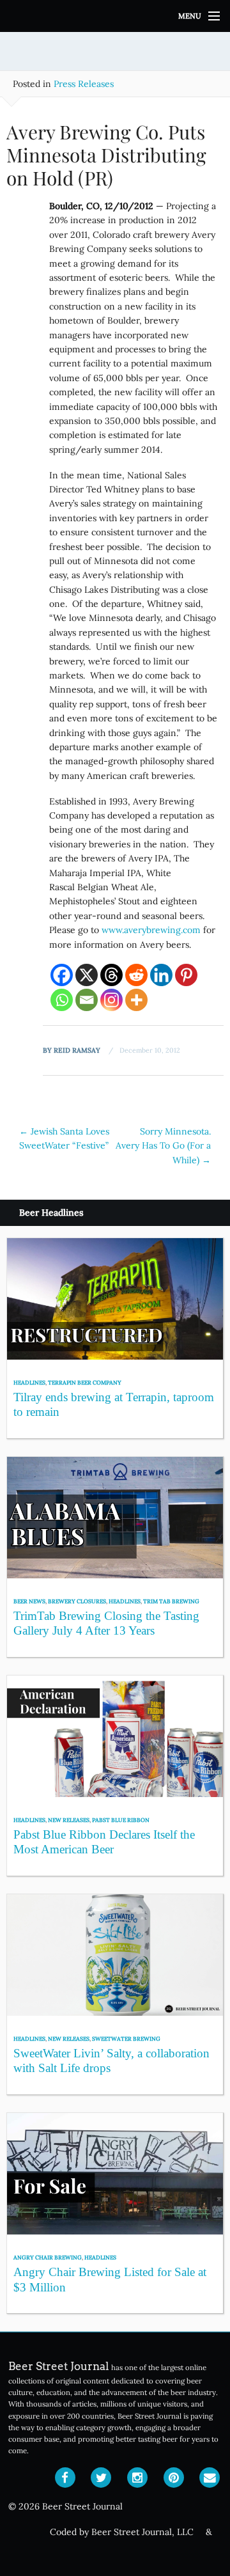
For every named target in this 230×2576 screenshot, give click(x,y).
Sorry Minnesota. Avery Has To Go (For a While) (163, 1146)
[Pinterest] (186, 975)
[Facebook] (62, 975)
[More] (136, 1000)
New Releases (69, 1820)
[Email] (87, 1000)
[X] (87, 975)
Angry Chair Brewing (48, 2257)
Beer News (29, 1601)
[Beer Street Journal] (115, 16)
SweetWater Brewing (126, 2038)
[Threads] (111, 975)
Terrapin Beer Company (85, 1382)
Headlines (29, 1382)
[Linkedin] (161, 975)
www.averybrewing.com (151, 930)
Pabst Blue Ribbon (121, 1820)
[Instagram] (111, 1000)
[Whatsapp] (62, 1000)
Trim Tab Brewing (171, 1601)
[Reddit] (136, 975)
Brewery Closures (77, 1601)
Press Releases (84, 84)
